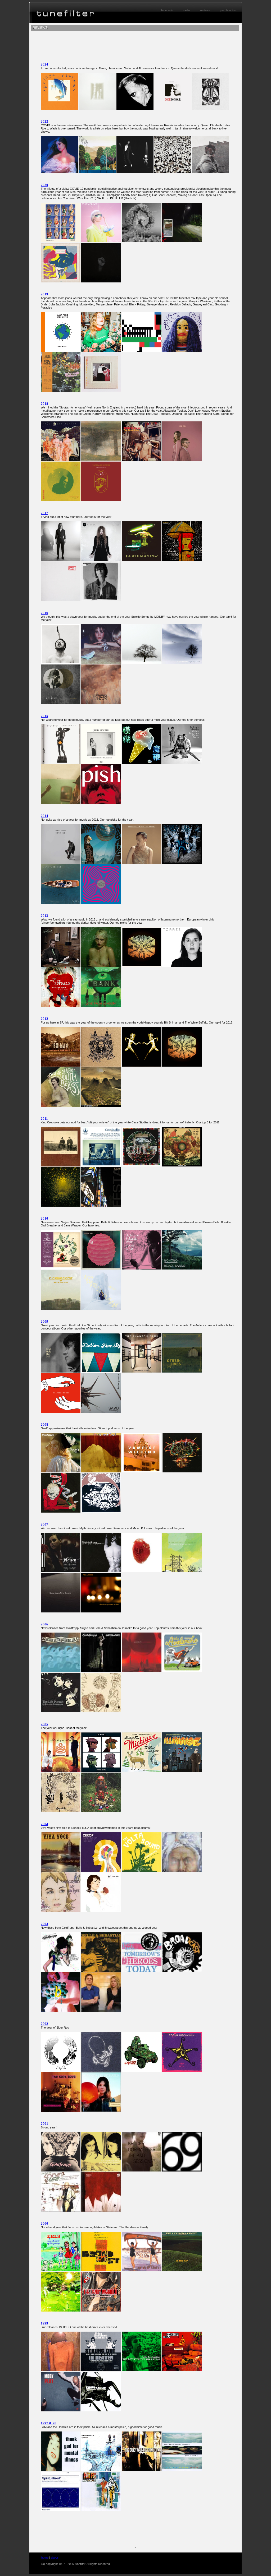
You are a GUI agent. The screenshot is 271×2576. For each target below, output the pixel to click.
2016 (44, 613)
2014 (44, 816)
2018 (44, 404)
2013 (44, 916)
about (54, 2558)
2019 (44, 294)
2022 (44, 121)
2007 (44, 1524)
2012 (44, 1019)
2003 (44, 1924)
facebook (167, 10)
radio (187, 10)
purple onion (228, 10)
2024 (44, 64)
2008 (44, 1424)
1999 (44, 2323)
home (45, 2558)
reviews (205, 10)
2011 (44, 1119)
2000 (44, 2223)
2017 (44, 513)
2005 (44, 1724)
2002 (44, 2024)
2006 (44, 1624)
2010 (44, 1218)
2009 (44, 1321)
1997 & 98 (49, 2423)
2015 (44, 716)
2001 (44, 2124)
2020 (44, 185)
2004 (44, 1824)
